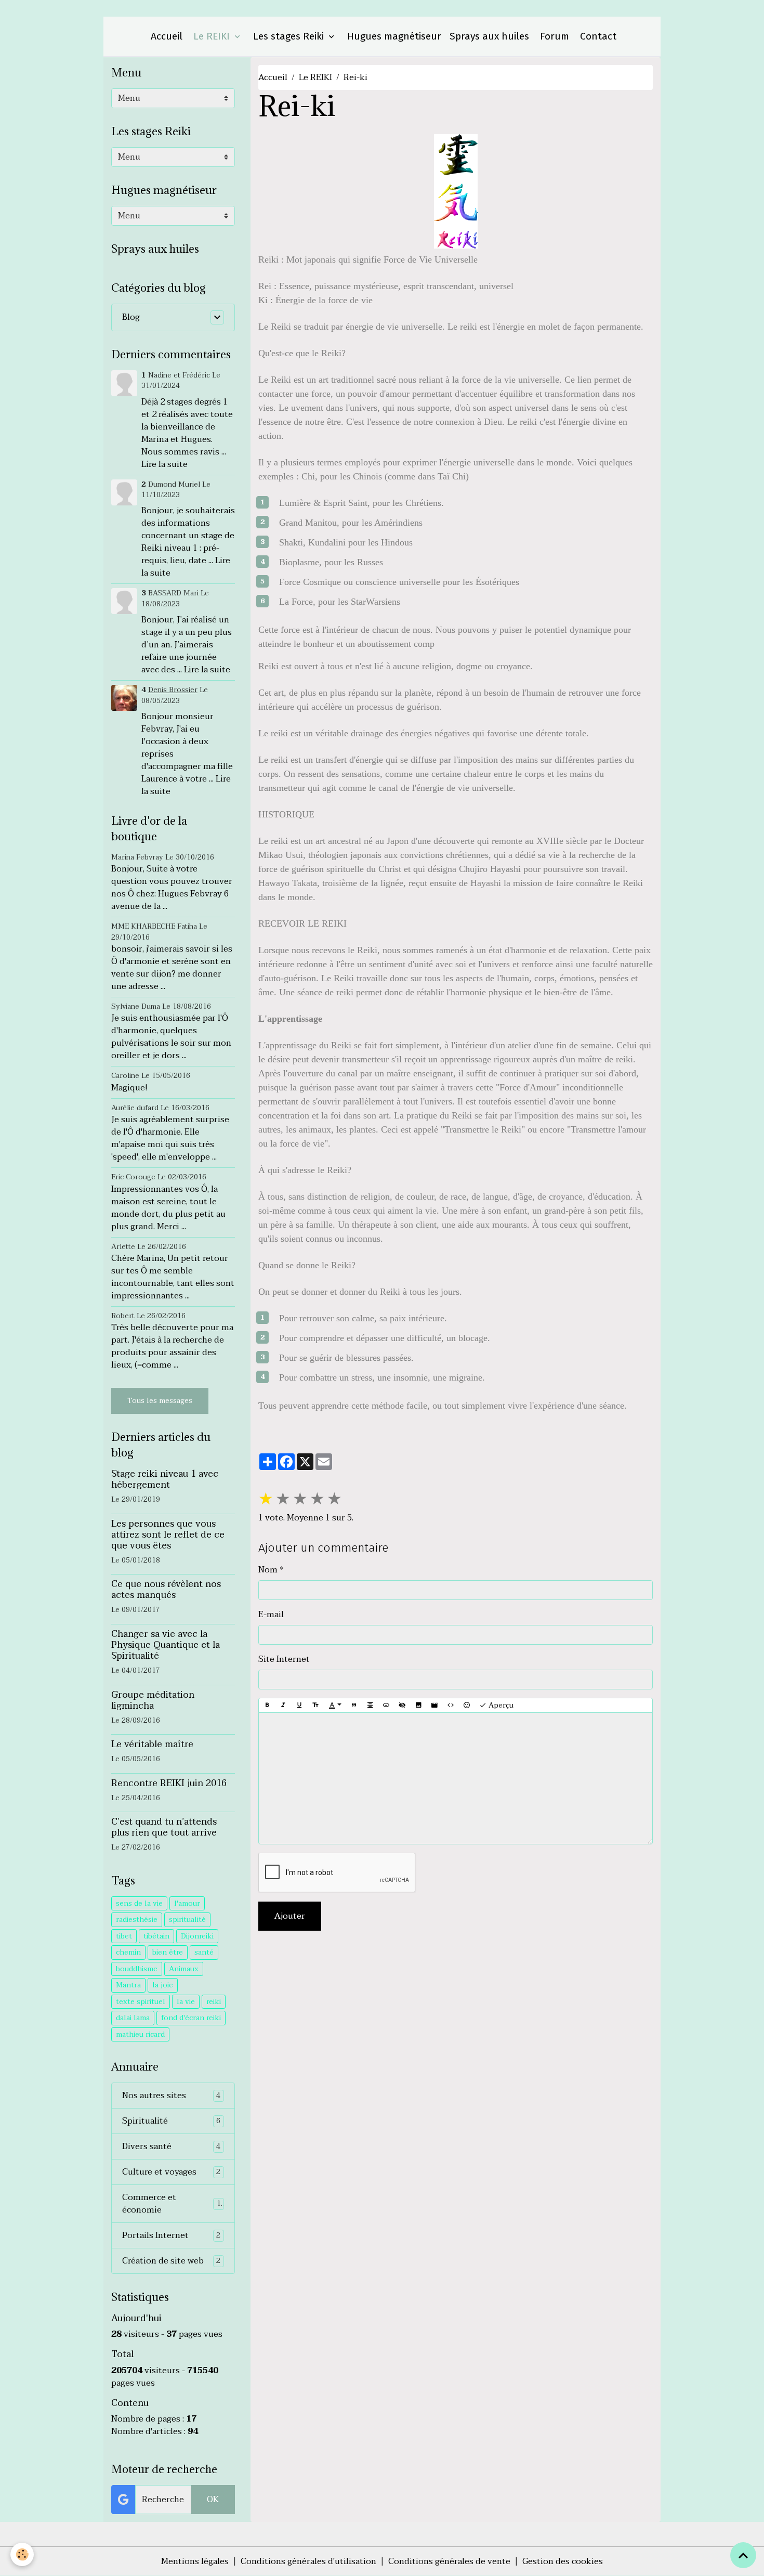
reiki (214, 2002)
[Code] (451, 1706)
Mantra (128, 1985)
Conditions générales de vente (449, 2561)
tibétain (156, 1936)
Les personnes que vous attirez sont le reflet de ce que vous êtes (168, 1534)
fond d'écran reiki (191, 2018)
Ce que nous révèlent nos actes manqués (166, 1589)
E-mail (271, 1615)
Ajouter (290, 1916)
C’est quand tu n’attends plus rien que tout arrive (164, 1827)
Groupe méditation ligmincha (153, 1700)
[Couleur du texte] (335, 1706)
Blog (131, 317)
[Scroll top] (743, 2555)
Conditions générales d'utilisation (308, 2561)
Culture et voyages (172, 2172)
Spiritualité (172, 2121)
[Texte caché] (402, 1706)
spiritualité (187, 1920)
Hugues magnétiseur (393, 36)
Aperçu (500, 1705)
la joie (163, 1985)
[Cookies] (22, 2554)
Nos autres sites (172, 2096)
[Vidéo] (434, 1706)
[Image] (418, 1706)
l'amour (187, 1903)
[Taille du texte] (315, 1706)
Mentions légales (195, 2561)
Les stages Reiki (288, 36)
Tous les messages (160, 1401)
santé (204, 1952)
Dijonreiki (197, 1936)
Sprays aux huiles (489, 36)
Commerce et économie (172, 2204)
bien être (168, 1952)
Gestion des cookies (563, 2561)
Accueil (165, 36)
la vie (186, 2002)
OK (213, 2500)
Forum (553, 36)
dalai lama (133, 2018)
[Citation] (354, 1706)
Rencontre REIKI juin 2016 (169, 1783)
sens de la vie (139, 1903)
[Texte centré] (370, 1706)
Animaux (184, 1969)
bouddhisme (137, 1969)
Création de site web (172, 2261)
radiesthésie (137, 1920)
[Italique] (283, 1706)
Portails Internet (172, 2235)
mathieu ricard (140, 2034)
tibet (124, 1936)
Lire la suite (164, 464)
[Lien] (386, 1706)
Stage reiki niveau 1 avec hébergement (165, 1479)
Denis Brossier (173, 690)
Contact (597, 36)
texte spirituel (141, 2002)
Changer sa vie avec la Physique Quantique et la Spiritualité (166, 1645)
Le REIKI (212, 36)
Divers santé (172, 2146)
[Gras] (267, 1706)
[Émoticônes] (467, 1706)
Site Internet (284, 1659)
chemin (128, 1952)
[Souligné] (299, 1706)
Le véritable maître (152, 1744)
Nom (268, 1570)
